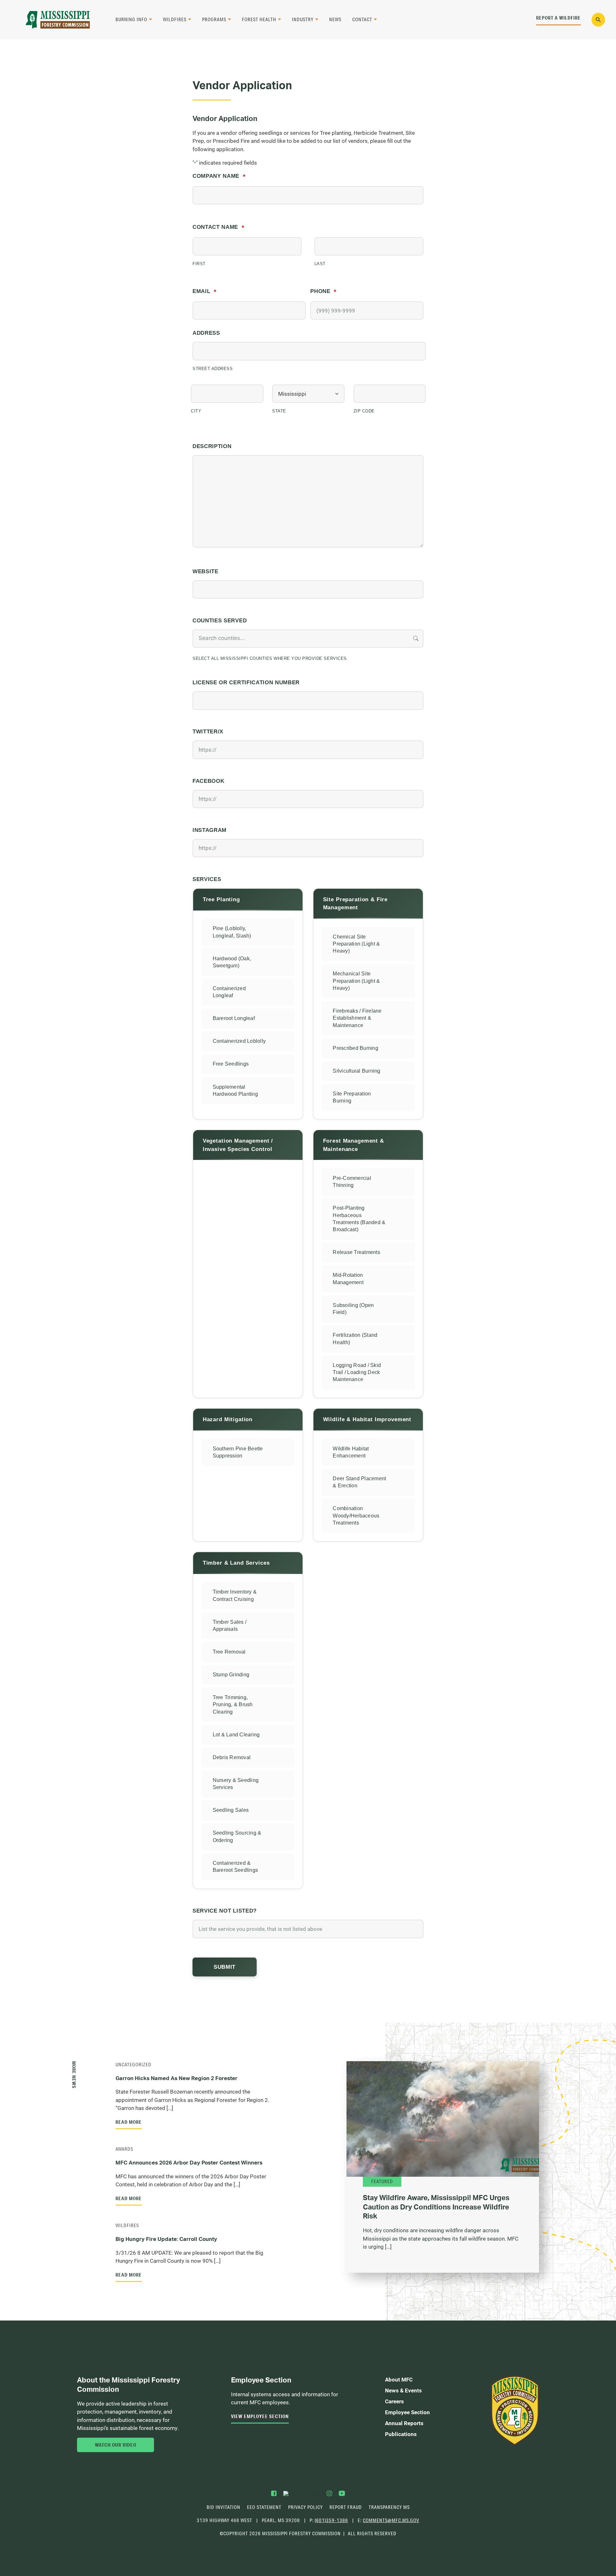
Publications (401, 2434)
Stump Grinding (231, 1675)
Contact (362, 19)
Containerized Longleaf (229, 992)
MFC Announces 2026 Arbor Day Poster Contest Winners (190, 2162)
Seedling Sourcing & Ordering (237, 1836)
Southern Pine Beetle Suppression (238, 1452)
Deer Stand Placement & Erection (359, 1482)
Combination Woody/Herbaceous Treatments (356, 1516)
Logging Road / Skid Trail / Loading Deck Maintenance (357, 1372)
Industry (303, 19)
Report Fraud (346, 2507)
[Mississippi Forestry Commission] (58, 20)
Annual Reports (404, 2423)
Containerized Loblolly (239, 1041)
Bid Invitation (223, 2507)
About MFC (399, 2379)
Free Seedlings (231, 1064)
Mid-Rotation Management (348, 1279)
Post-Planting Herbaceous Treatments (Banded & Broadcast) (359, 1219)
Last (320, 264)
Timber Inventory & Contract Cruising (235, 1595)
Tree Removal (229, 1652)
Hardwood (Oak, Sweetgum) (232, 962)
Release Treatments (356, 1252)
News (335, 19)
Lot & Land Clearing (236, 1735)
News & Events (403, 2390)
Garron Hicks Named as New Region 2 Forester (176, 2078)
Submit (225, 1967)
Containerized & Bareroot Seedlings (235, 1867)
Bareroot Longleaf (234, 1018)
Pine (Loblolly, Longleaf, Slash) (232, 932)
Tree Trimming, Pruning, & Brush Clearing (233, 1705)
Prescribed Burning (355, 1048)
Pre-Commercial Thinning (352, 1182)
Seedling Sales (231, 1810)
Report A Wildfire (558, 18)
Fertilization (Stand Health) (355, 1339)
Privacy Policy (305, 2507)
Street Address (213, 369)
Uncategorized (133, 2065)
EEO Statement (264, 2507)
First (199, 264)
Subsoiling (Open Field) (353, 1309)
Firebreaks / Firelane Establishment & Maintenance (357, 1018)
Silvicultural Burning (356, 1071)
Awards (124, 2149)
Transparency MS (389, 2507)
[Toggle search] (599, 20)
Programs (214, 19)
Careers (394, 2401)
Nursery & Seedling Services (236, 1784)
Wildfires (175, 19)
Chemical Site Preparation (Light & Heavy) (356, 944)
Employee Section (407, 2412)
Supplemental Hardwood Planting (235, 1090)
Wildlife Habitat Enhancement (351, 1452)
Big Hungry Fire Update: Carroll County (166, 2239)
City (196, 411)
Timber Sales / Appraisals (230, 1625)
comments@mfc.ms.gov (391, 2521)
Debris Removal (232, 1757)
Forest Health (259, 19)
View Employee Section (260, 2416)
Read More (129, 2122)
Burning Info (131, 19)
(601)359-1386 (331, 2520)
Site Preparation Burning (352, 1097)
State (279, 411)
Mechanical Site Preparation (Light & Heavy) (356, 981)
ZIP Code (364, 411)
